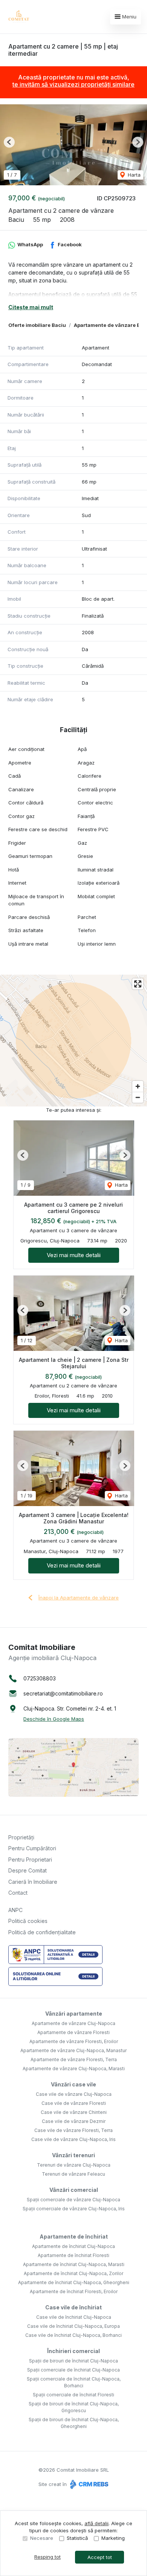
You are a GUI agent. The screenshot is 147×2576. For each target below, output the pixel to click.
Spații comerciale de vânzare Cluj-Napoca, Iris (74, 2209)
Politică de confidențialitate (42, 1932)
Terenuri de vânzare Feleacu (73, 2174)
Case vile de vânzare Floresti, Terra (73, 2130)
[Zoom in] (138, 1086)
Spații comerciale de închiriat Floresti (73, 2395)
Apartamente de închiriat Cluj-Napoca (73, 2246)
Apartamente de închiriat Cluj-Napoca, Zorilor (73, 2273)
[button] (9, 142)
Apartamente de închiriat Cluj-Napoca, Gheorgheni (74, 2282)
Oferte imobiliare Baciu (37, 325)
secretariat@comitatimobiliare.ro (63, 1693)
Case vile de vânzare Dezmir (74, 2121)
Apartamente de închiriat (74, 2236)
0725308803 (40, 1678)
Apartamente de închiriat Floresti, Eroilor (74, 2291)
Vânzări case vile (73, 2084)
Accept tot (100, 2557)
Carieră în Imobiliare (33, 1882)
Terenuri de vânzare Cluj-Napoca (74, 2165)
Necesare (42, 2538)
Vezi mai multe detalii (74, 1255)
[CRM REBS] (88, 2484)
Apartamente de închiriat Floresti (73, 2255)
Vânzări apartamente (74, 2014)
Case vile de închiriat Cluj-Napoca (74, 2317)
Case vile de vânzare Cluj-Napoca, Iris (73, 2139)
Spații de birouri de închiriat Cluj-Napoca (73, 2361)
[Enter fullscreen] (138, 984)
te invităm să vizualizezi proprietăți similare (73, 84)
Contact (18, 1893)
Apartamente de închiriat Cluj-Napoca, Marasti (74, 2264)
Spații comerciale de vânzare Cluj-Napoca (73, 2200)
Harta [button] (133, 175)
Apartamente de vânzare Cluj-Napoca (73, 2023)
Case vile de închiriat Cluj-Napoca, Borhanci (73, 2335)
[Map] (73, 1041)
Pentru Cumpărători (32, 1848)
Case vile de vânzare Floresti (74, 2103)
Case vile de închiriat (73, 2307)
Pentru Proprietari (30, 1860)
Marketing (113, 2538)
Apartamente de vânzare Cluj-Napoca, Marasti (74, 2069)
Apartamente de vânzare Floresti (73, 2032)
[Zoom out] (138, 1097)
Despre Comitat (28, 1870)
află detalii (96, 2523)
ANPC (15, 1910)
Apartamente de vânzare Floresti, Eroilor (74, 2041)
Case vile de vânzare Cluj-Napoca (74, 2094)
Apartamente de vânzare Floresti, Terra (74, 2059)
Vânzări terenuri (73, 2155)
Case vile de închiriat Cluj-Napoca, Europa (73, 2326)
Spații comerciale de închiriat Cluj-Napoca (73, 2370)
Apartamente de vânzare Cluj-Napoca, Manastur (73, 2050)
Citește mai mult (31, 307)
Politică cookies (28, 1921)
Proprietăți (21, 1837)
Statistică (77, 2538)
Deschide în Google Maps (54, 1719)
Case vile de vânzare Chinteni (74, 2112)
